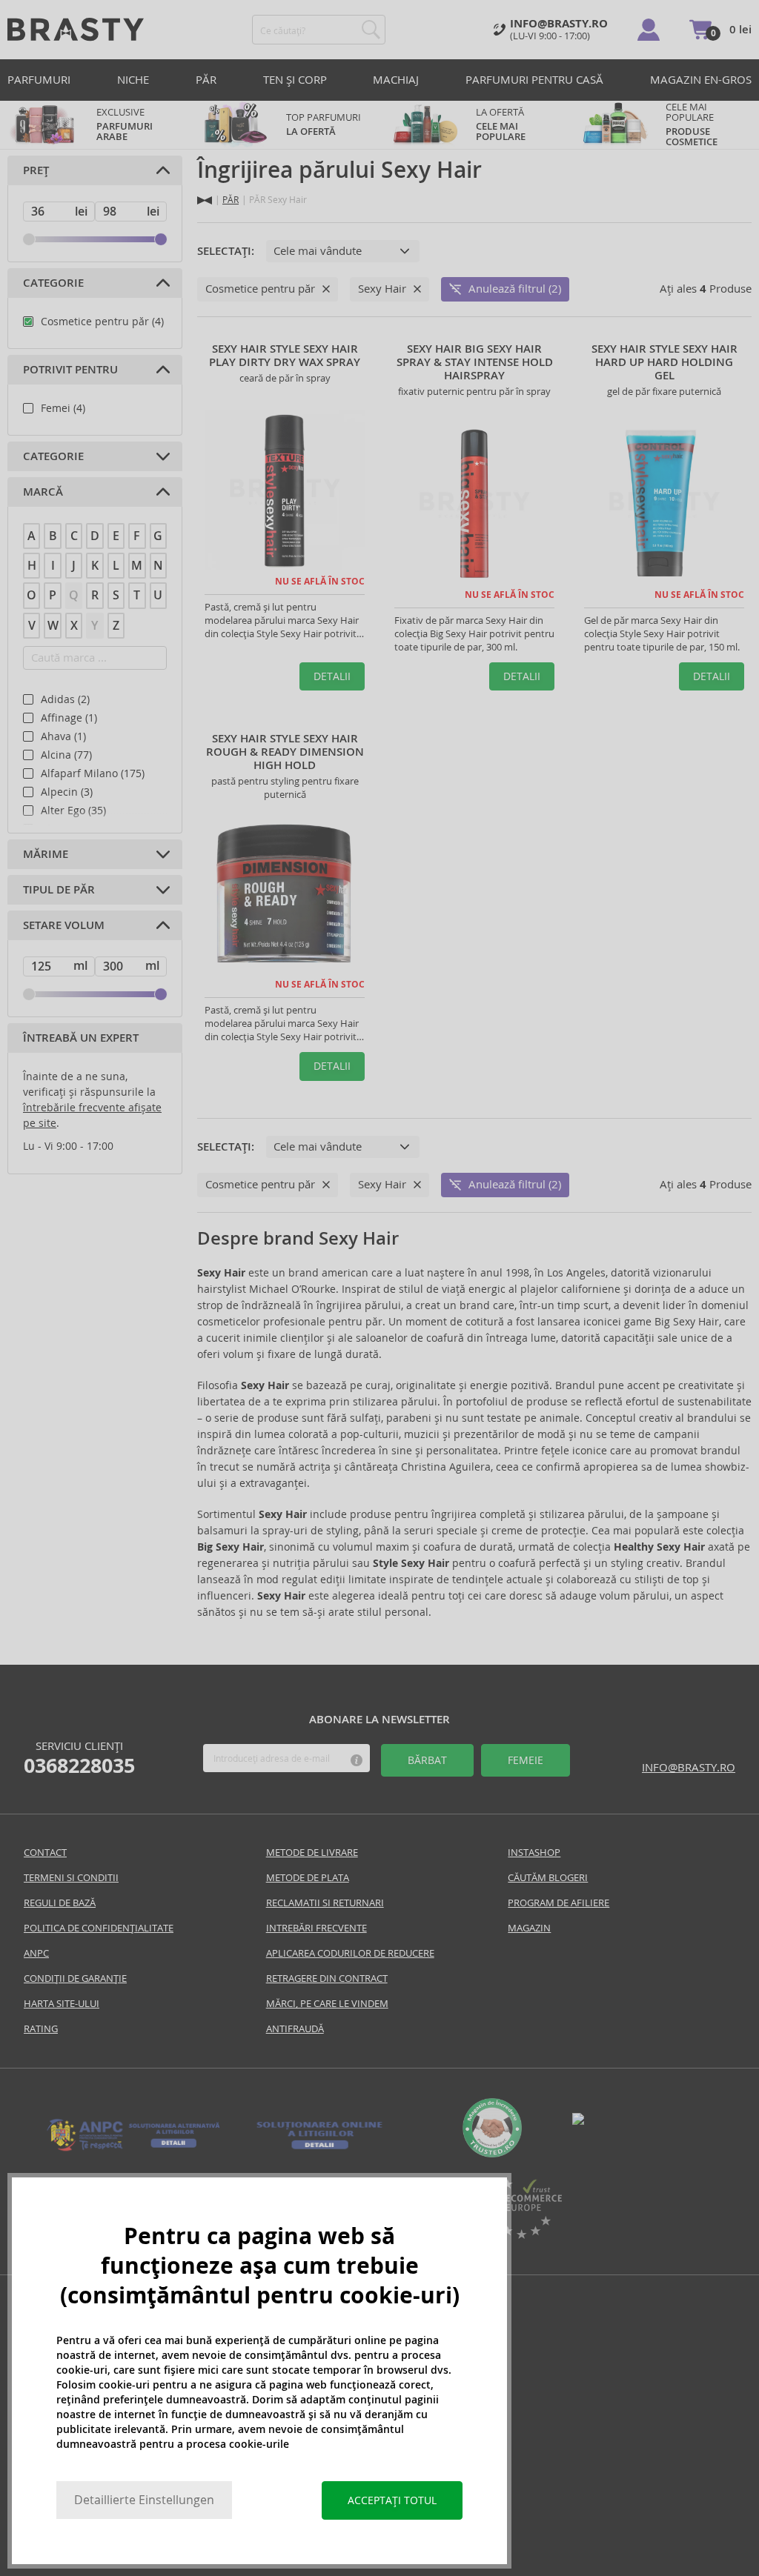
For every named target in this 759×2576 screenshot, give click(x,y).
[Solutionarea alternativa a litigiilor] (134, 2150)
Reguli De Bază (60, 1903)
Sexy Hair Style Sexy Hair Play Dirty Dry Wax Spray (285, 356)
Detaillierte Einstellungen (144, 2500)
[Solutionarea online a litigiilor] (319, 2150)
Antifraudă (295, 2029)
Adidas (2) (65, 699)
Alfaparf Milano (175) (93, 773)
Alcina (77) (66, 755)
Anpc (36, 1953)
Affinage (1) (69, 718)
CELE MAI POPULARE (692, 124)
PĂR (206, 80)
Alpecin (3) (67, 792)
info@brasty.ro (689, 1767)
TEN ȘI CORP (295, 80)
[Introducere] (205, 200)
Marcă (43, 492)
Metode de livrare (312, 1853)
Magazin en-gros (701, 80)
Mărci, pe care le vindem (327, 2004)
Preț (36, 170)
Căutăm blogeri (548, 1878)
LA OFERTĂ (501, 124)
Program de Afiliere (559, 1903)
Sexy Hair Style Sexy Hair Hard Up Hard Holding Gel (664, 362)
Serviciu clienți (79, 1758)
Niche (133, 80)
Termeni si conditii (71, 1878)
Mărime (46, 854)
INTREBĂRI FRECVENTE (316, 1928)
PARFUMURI (39, 80)
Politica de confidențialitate (99, 1928)
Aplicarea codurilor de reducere (350, 1953)
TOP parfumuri (324, 124)
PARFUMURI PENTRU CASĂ (534, 80)
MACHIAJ (396, 80)
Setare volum (64, 925)
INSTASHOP (534, 1853)
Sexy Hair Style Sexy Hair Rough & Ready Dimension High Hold (285, 752)
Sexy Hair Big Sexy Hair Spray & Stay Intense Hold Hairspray (475, 362)
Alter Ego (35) (73, 811)
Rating (41, 2029)
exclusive (125, 124)
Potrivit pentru (70, 370)
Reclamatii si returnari (325, 1903)
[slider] (29, 239)
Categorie (53, 283)
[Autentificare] (649, 30)
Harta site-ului (62, 2004)
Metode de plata (308, 1878)
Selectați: (226, 251)
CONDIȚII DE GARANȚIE (75, 1978)
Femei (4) (63, 408)
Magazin (529, 1928)
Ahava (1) (63, 736)
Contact (45, 1853)
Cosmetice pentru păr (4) (102, 322)
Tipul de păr (59, 890)
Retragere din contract (327, 1978)
